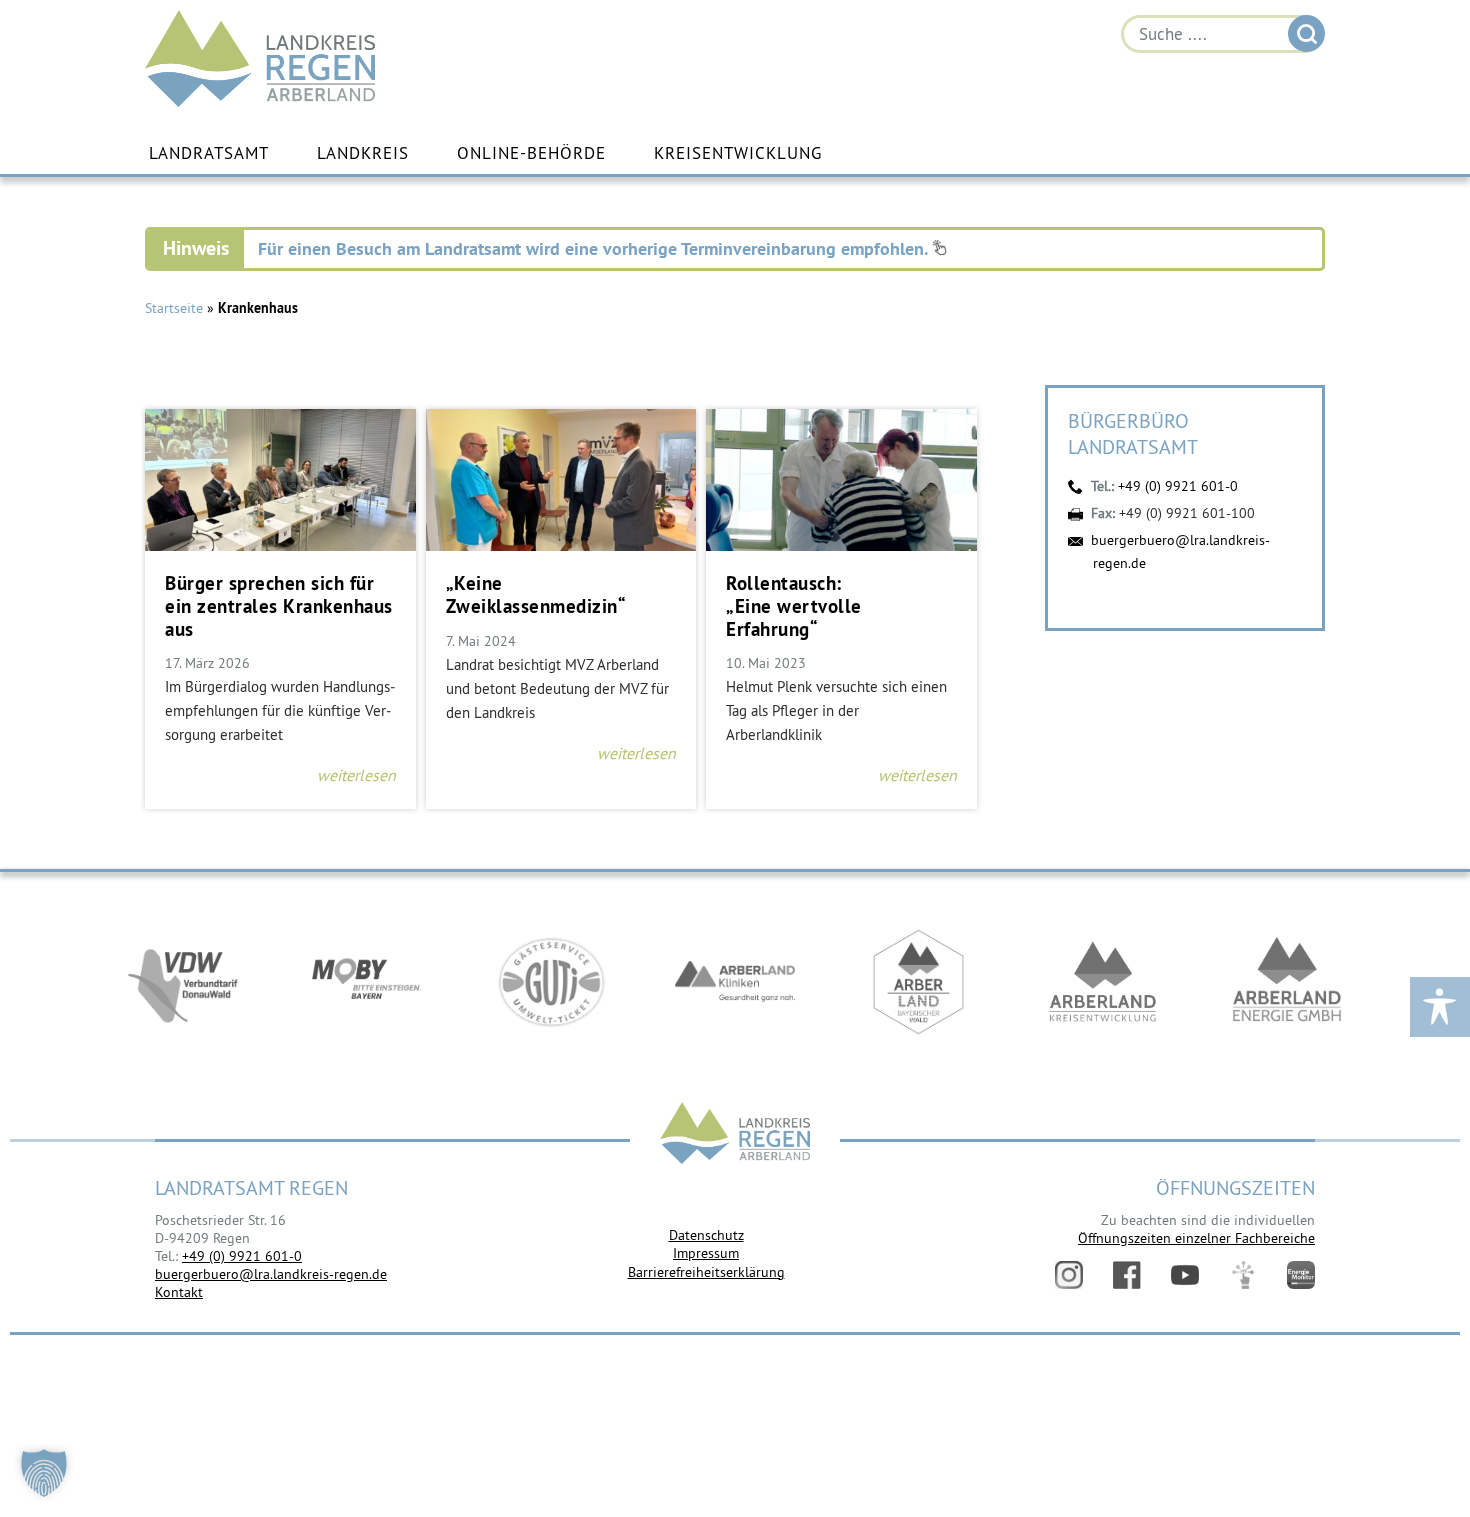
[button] (44, 1473)
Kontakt (179, 1292)
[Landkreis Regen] (735, 1135)
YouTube (1185, 1275)
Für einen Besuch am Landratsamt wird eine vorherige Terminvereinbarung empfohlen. (595, 248)
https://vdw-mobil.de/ (183, 982)
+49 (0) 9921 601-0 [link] (242, 1256)
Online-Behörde (531, 153)
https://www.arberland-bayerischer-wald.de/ (919, 982)
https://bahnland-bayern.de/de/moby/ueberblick (367, 982)
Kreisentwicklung (738, 153)
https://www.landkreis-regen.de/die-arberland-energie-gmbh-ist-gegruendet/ (1287, 982)
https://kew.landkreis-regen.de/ (1103, 982)
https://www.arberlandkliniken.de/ (735, 982)
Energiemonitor (1301, 1275)
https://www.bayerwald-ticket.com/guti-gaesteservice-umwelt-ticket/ (551, 982)
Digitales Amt (1243, 1275)
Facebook (1127, 1275)
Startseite (174, 308)
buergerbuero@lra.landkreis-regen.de (271, 1274)
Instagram (1069, 1275)
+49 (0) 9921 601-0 (1178, 486)
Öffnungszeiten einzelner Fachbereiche (1196, 1238)
